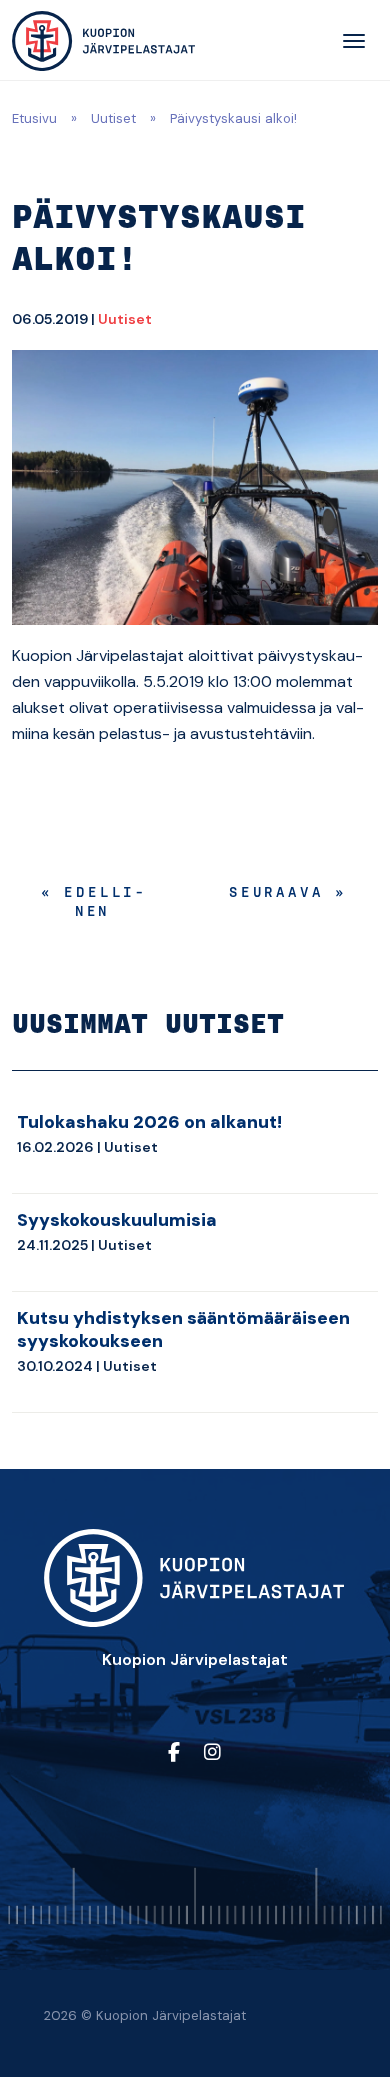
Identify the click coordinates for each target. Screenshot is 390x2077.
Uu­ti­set (125, 319)
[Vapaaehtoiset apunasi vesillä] (103, 41)
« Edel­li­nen (92, 903)
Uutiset (113, 118)
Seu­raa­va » (288, 893)
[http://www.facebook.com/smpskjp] (174, 1753)
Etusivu (34, 118)
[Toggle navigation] (354, 41)
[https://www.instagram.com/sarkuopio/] (212, 1753)
